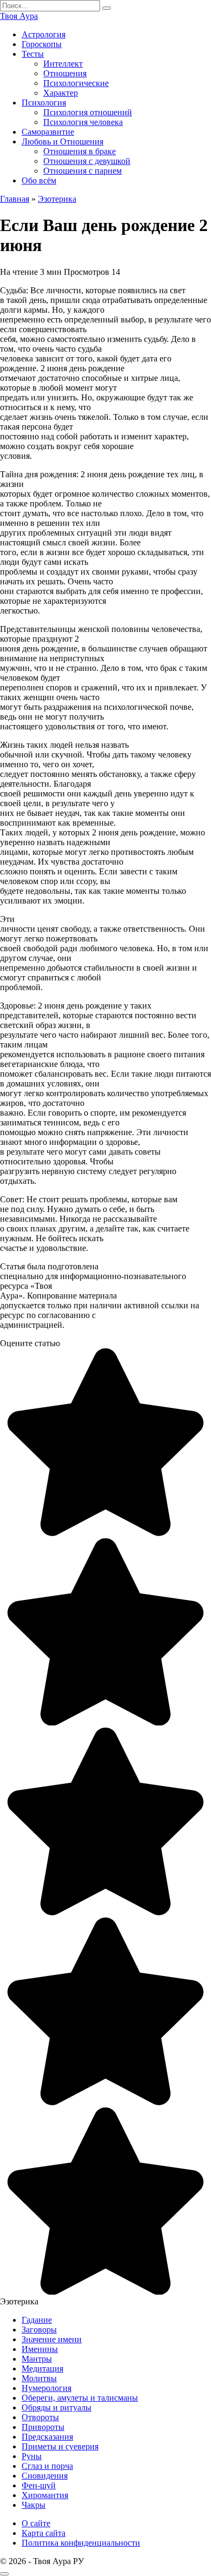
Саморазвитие (48, 132)
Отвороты (40, 2417)
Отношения (65, 73)
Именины (40, 2349)
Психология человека (83, 122)
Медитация (42, 2369)
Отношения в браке (80, 151)
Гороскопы (42, 44)
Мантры (37, 2359)
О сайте (36, 2523)
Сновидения (45, 2476)
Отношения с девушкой (87, 161)
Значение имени (52, 2339)
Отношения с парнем (83, 171)
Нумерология (47, 2388)
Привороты (43, 2427)
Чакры (34, 2505)
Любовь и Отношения (62, 141)
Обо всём (39, 180)
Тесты (33, 54)
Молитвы (39, 2378)
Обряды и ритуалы (57, 2407)
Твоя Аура (19, 16)
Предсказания (47, 2437)
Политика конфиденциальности (81, 2543)
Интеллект (63, 64)
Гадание (37, 2320)
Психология (44, 103)
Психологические (76, 83)
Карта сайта (44, 2533)
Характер (61, 93)
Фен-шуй (39, 2485)
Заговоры (39, 2330)
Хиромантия (45, 2495)
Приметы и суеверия (60, 2446)
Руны (32, 2456)
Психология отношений (88, 112)
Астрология (44, 34)
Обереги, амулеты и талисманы (80, 2398)
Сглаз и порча (47, 2466)
